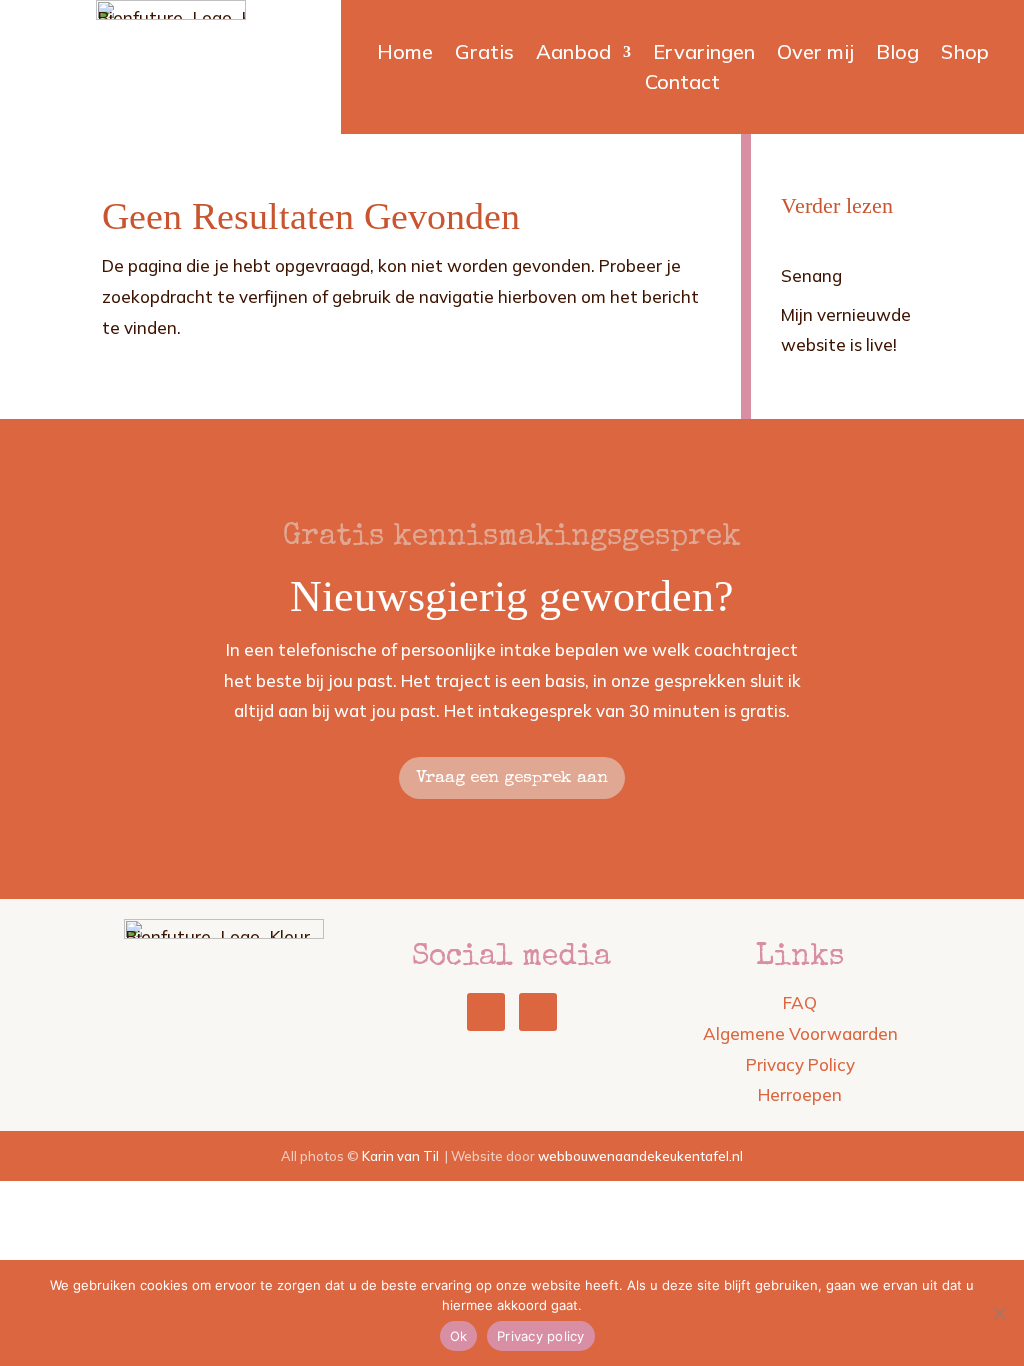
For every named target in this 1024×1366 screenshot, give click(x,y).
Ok (459, 1336)
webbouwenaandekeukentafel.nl (640, 1156)
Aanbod (573, 54)
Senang (811, 275)
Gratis (484, 54)
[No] (999, 1313)
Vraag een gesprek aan (512, 778)
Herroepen (800, 1094)
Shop (965, 54)
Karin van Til (400, 1156)
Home (405, 54)
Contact (682, 84)
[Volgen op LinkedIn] (486, 1012)
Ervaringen (704, 54)
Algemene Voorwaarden (800, 1033)
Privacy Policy (800, 1064)
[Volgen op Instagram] (538, 1012)
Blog (897, 54)
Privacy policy (541, 1336)
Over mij (815, 54)
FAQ (800, 1002)
